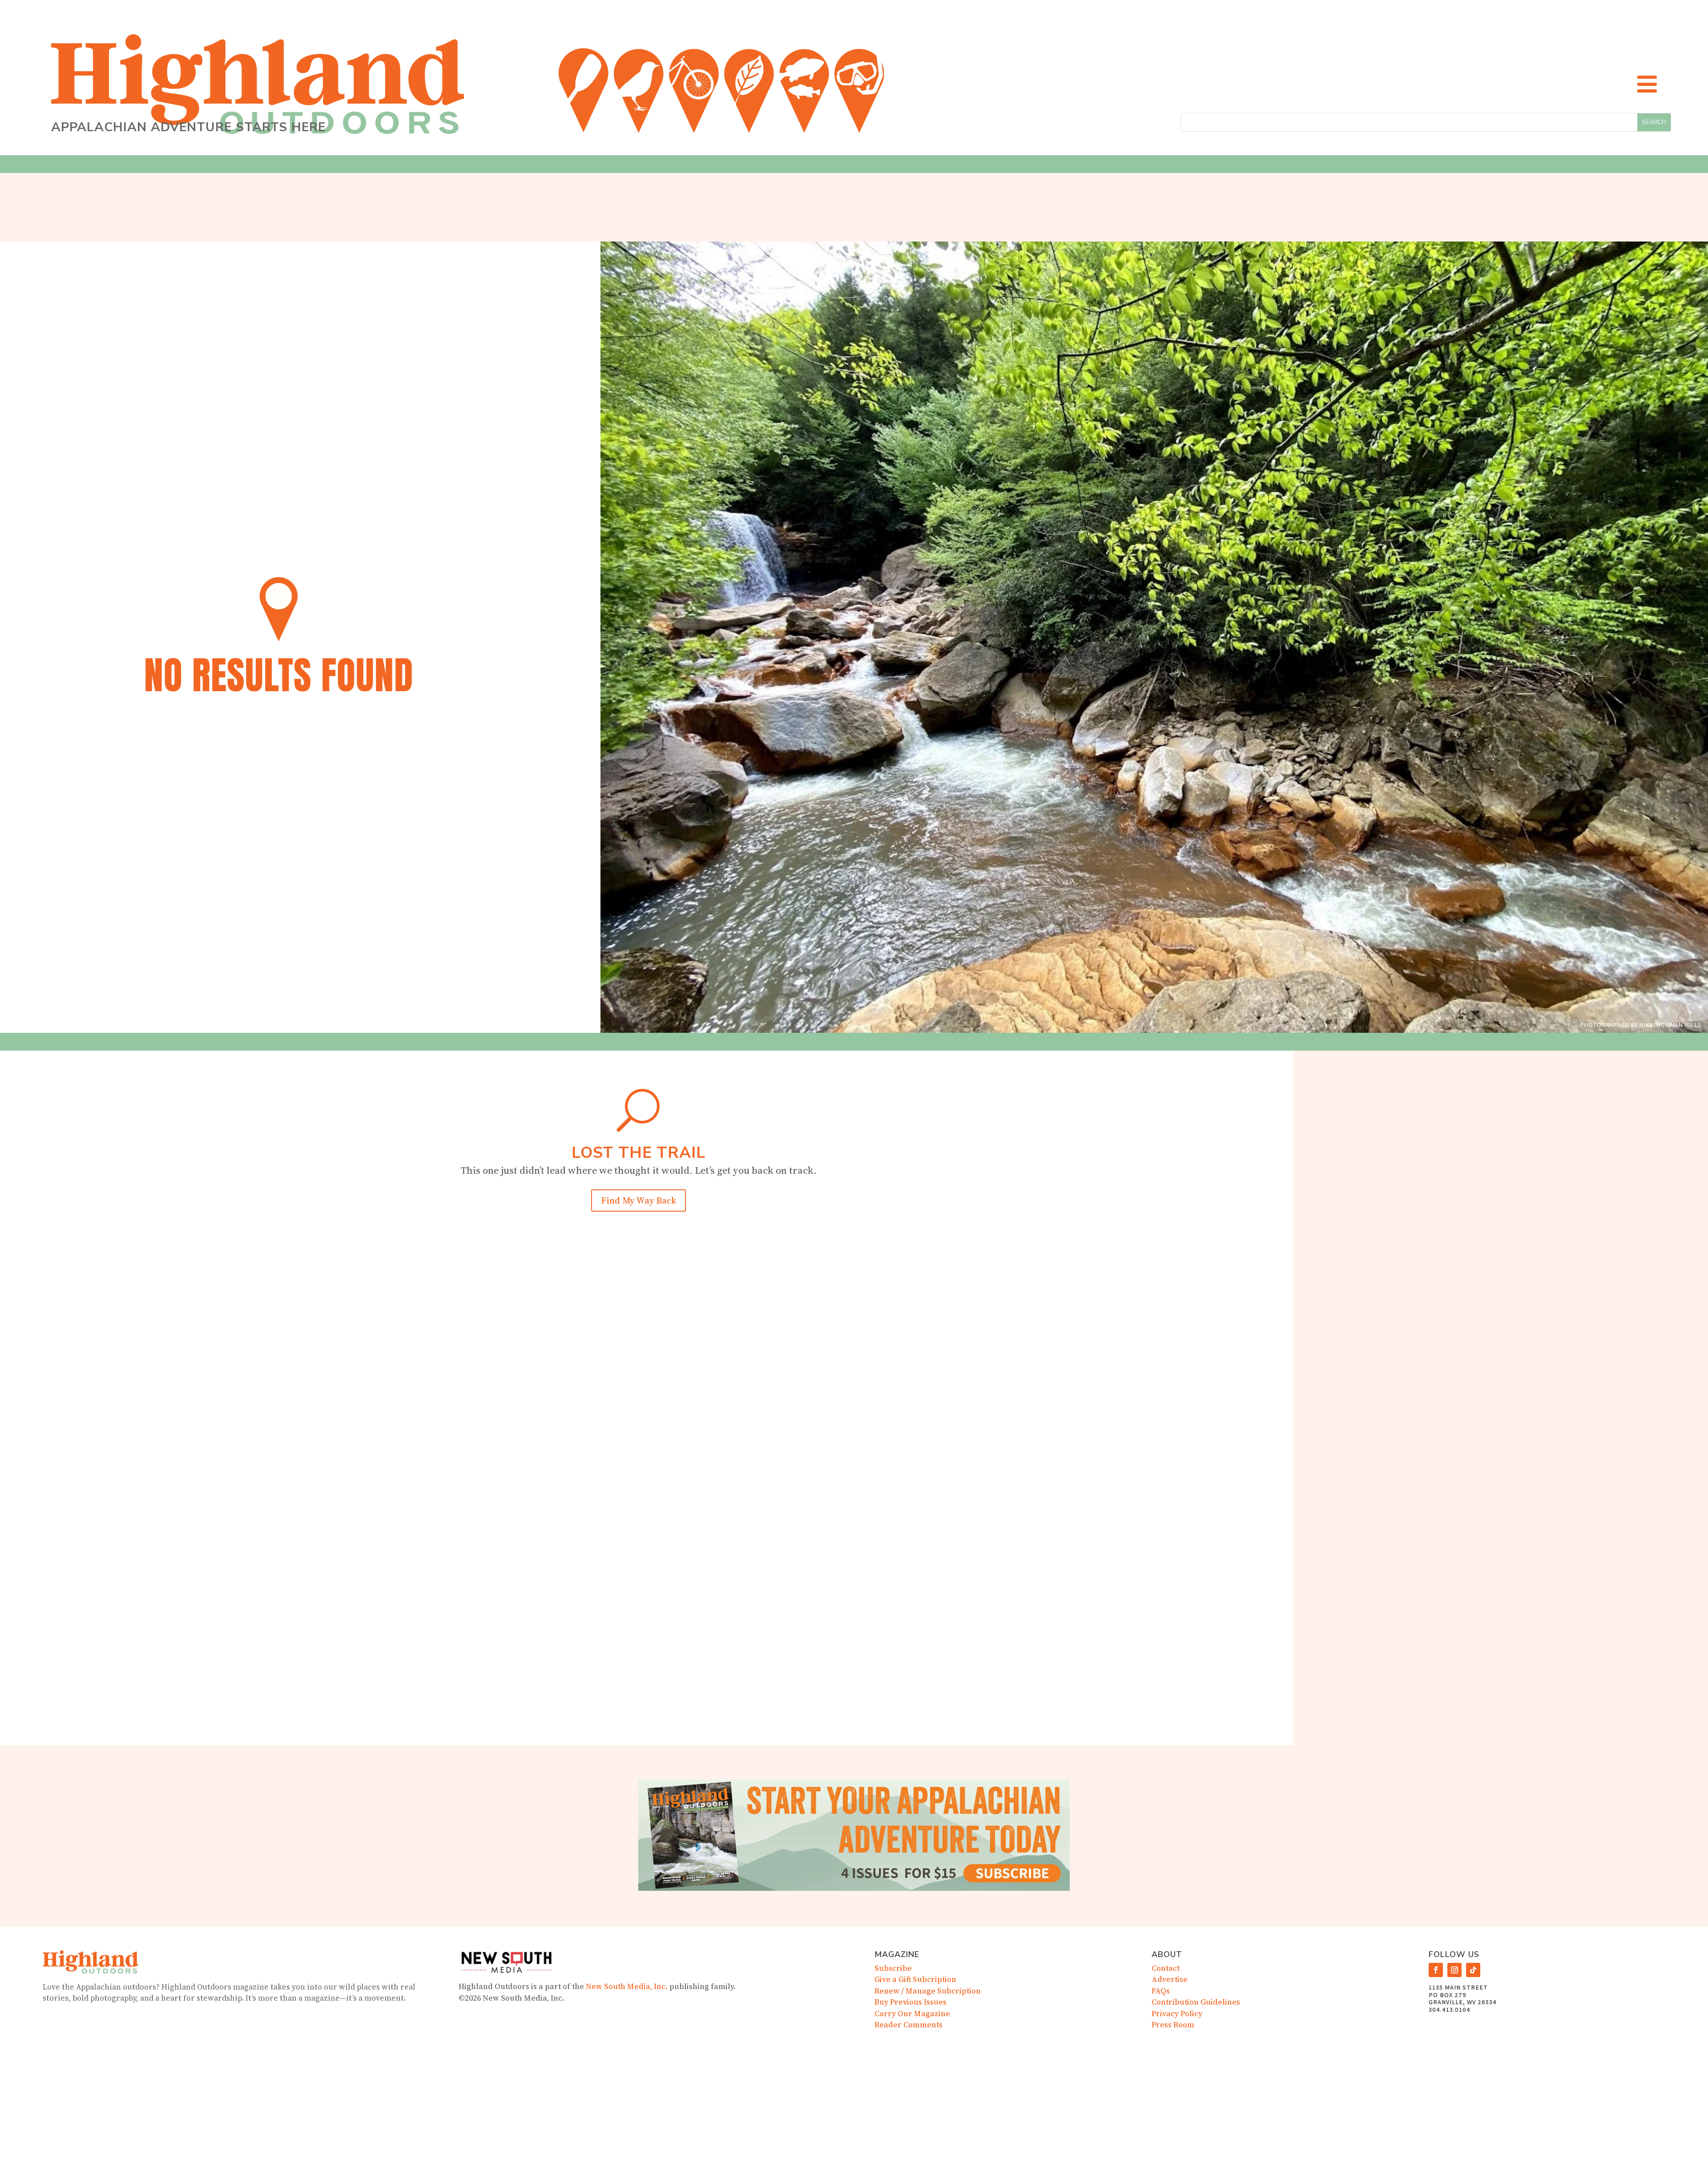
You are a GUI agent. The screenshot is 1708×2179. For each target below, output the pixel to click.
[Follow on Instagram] (1454, 1970)
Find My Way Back (638, 1200)
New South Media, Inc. (627, 1986)
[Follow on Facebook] (1436, 1970)
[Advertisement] (1501, 1204)
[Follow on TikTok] (1473, 1970)
